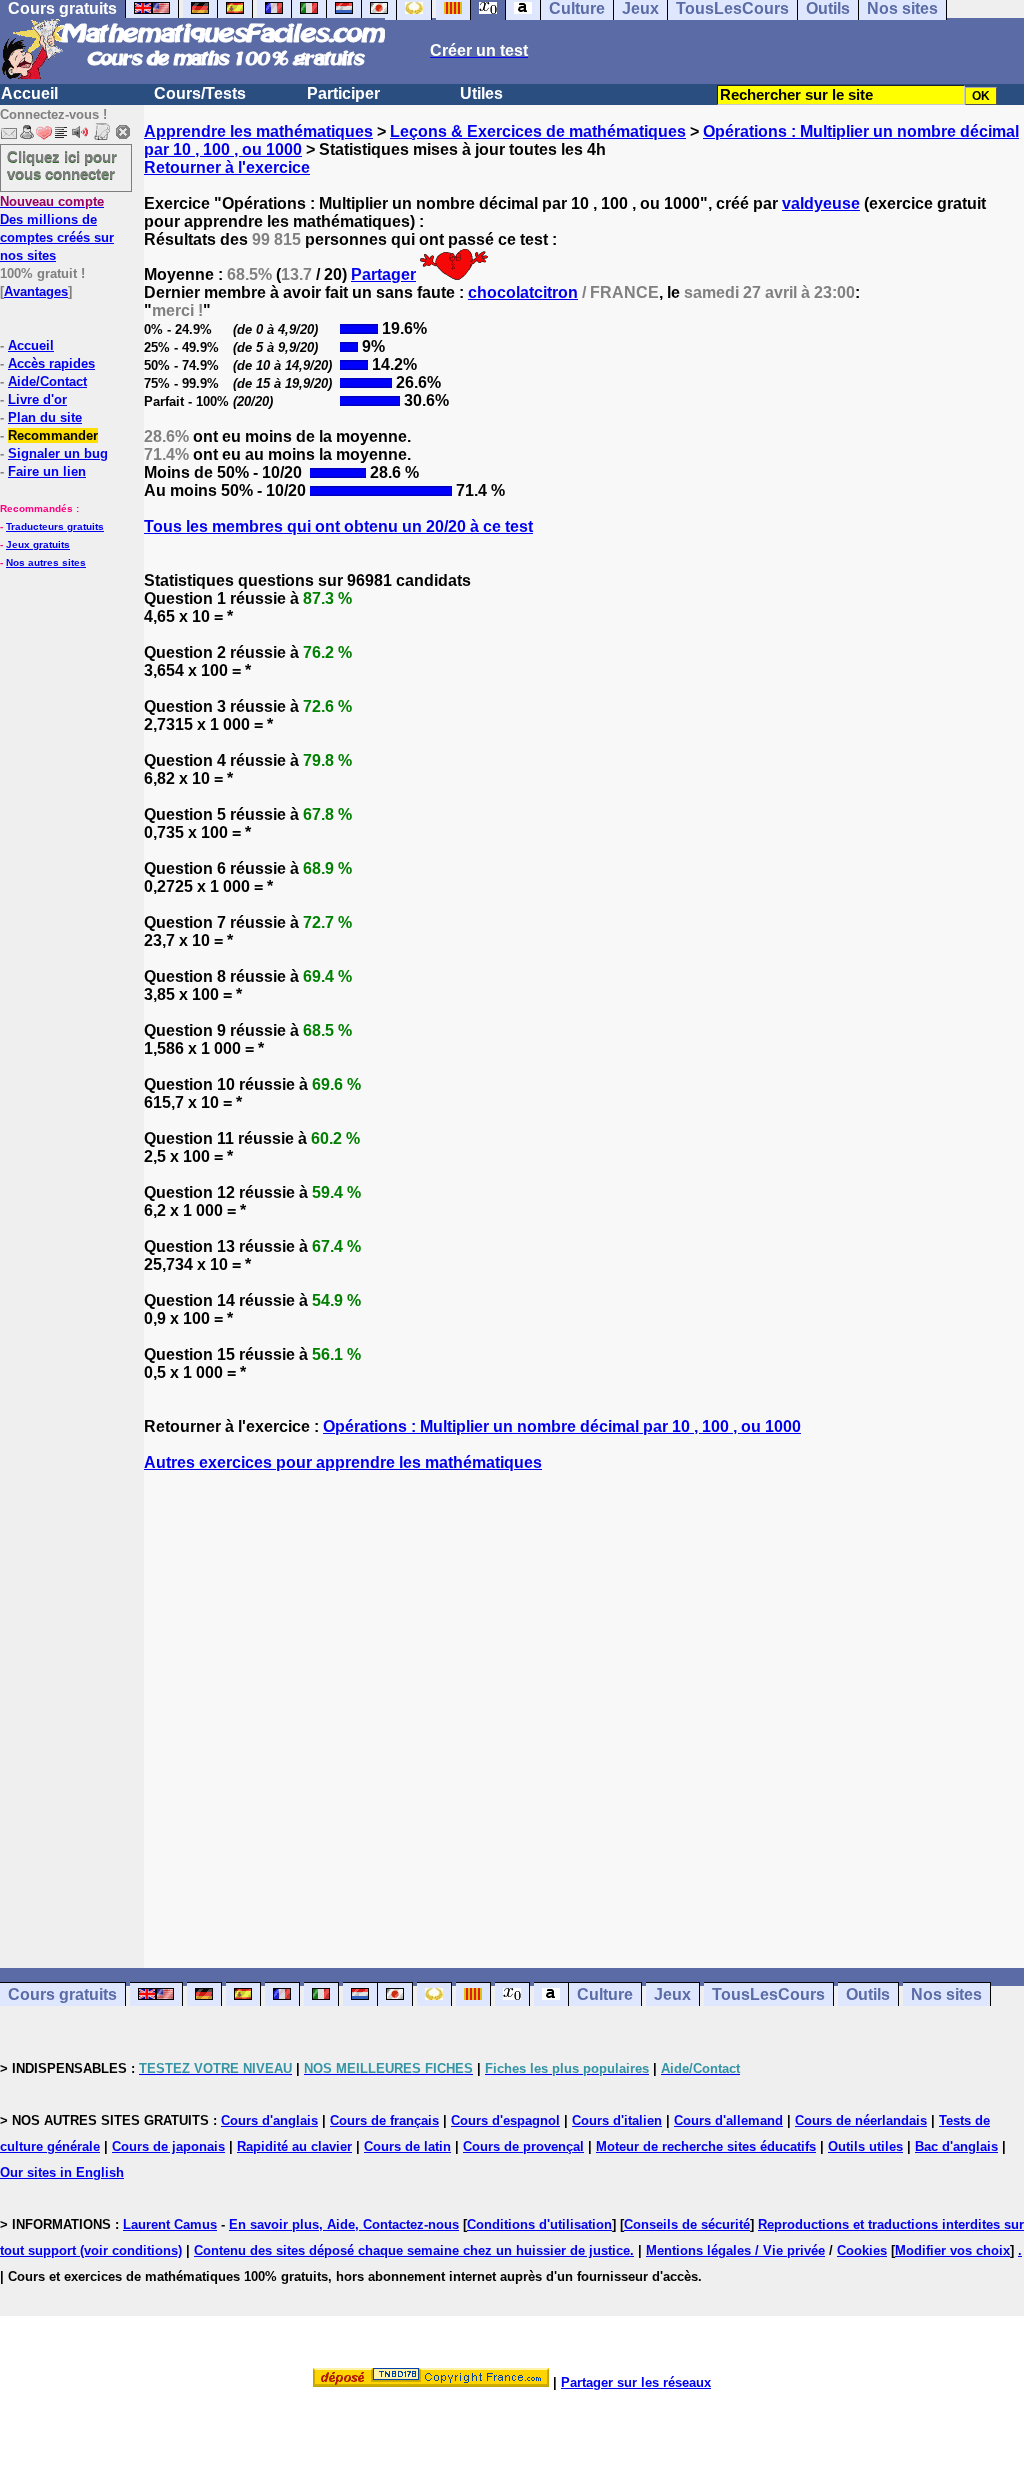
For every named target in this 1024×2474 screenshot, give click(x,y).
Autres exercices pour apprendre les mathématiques (343, 1462)
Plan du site (45, 417)
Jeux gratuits (38, 544)
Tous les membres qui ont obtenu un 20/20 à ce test (338, 526)
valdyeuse (821, 203)
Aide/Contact (47, 381)
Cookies (862, 2250)
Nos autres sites (46, 562)
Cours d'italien (617, 2120)
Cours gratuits (62, 1994)
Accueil (29, 93)
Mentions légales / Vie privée (735, 2250)
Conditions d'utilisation (539, 2224)
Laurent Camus (170, 2224)
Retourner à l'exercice (227, 167)
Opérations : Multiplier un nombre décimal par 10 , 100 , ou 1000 (562, 1426)
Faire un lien (47, 471)
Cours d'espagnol (505, 2120)
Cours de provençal (523, 2146)
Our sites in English (62, 2172)
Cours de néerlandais (861, 2120)
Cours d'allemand (728, 2120)
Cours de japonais (168, 2146)
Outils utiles (865, 2146)
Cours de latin (407, 2146)
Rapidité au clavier (294, 2146)
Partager (383, 274)
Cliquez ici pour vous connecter (62, 165)
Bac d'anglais (956, 2146)
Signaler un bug (58, 453)
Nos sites (946, 1994)
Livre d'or (37, 399)
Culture (605, 1994)
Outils (868, 1994)
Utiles (481, 93)
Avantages (36, 291)
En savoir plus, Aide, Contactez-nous (344, 2224)
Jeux (672, 1994)
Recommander (53, 435)
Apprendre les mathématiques (258, 131)
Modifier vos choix (952, 2250)
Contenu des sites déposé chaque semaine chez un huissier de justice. (414, 2250)
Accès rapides (51, 363)
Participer (343, 93)
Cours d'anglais (269, 2120)
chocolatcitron (523, 292)
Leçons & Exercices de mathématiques (538, 131)
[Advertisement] (584, 1702)
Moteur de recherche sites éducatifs (706, 2146)
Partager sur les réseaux (636, 2382)
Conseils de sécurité (687, 2224)
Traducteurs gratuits (55, 526)
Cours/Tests (200, 93)
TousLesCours (768, 1994)
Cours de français (384, 2120)
